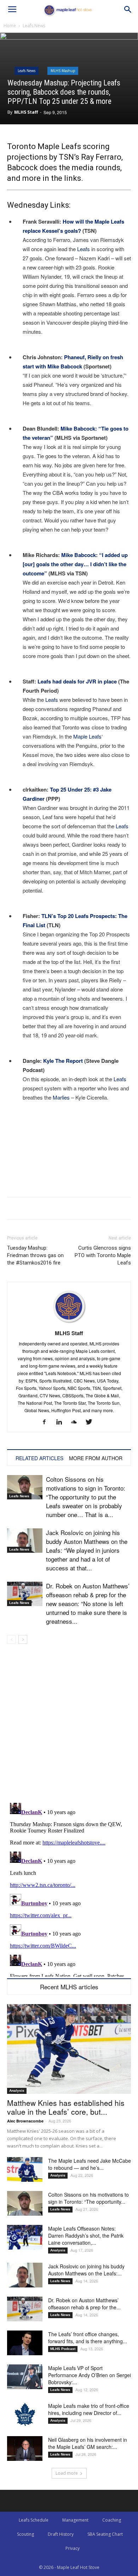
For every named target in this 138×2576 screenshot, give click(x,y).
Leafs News (34, 26)
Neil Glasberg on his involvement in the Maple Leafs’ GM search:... (88, 2443)
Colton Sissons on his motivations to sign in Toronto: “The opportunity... (88, 2198)
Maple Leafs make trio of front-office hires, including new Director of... (89, 2409)
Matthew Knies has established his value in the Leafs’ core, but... (66, 2107)
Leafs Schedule (34, 2520)
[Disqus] (69, 1888)
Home (10, 26)
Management (75, 2520)
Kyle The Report (63, 1061)
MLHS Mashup (63, 71)
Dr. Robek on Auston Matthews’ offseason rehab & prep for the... (84, 2304)
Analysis (17, 2091)
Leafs (84, 249)
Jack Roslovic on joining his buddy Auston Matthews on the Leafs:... (86, 2270)
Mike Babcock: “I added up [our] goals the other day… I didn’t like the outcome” (75, 564)
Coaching (112, 2520)
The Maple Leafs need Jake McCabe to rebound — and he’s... (90, 2164)
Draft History (61, 2534)
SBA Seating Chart (105, 2534)
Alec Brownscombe (25, 2121)
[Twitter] (91, 1422)
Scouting (25, 2534)
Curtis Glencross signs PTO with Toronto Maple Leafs (103, 1255)
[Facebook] (47, 1422)
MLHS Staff (26, 112)
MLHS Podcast (63, 2349)
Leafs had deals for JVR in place (77, 681)
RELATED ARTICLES (39, 1458)
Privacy (73, 2548)
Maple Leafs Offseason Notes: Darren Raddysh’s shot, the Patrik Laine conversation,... (86, 2236)
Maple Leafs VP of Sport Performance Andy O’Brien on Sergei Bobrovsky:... (90, 2375)
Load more (67, 2473)
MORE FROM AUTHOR (96, 1458)
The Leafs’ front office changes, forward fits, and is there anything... (88, 2338)
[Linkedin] (62, 1422)
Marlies (61, 1097)
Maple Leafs (87, 736)
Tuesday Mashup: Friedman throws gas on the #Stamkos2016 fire (35, 1255)
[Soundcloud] (77, 1422)
